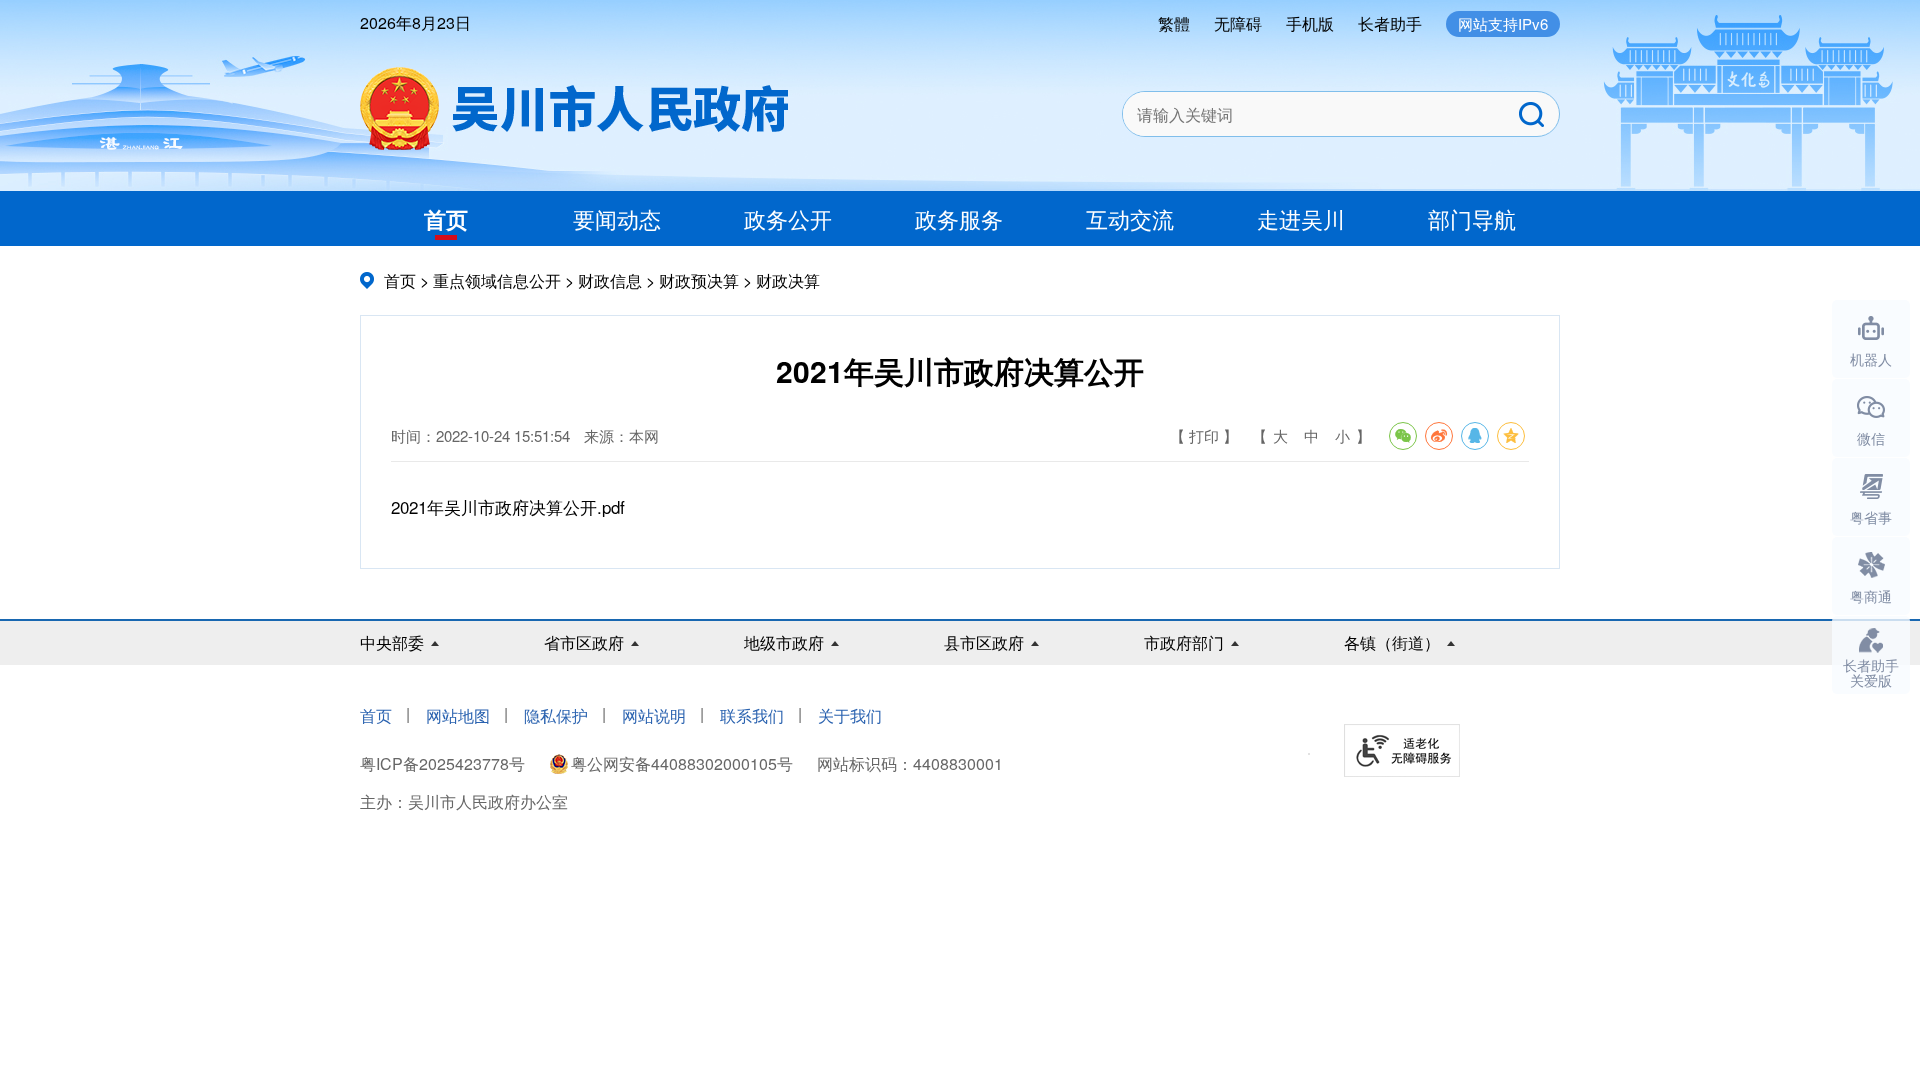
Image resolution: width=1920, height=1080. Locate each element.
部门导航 (1472, 218)
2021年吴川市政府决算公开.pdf (508, 506)
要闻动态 (617, 218)
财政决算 (788, 280)
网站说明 (654, 715)
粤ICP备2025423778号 (444, 763)
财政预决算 (699, 280)
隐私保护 (556, 715)
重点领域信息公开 (497, 280)
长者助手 (1390, 23)
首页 (446, 219)
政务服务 (959, 218)
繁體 (1174, 23)
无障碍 (1238, 23)
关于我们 (850, 715)
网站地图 (458, 715)
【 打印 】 (1204, 435)
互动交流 (1130, 218)
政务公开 (788, 218)
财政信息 (610, 280)
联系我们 (752, 715)
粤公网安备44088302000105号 (682, 763)
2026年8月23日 (415, 22)
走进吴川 (1301, 218)
